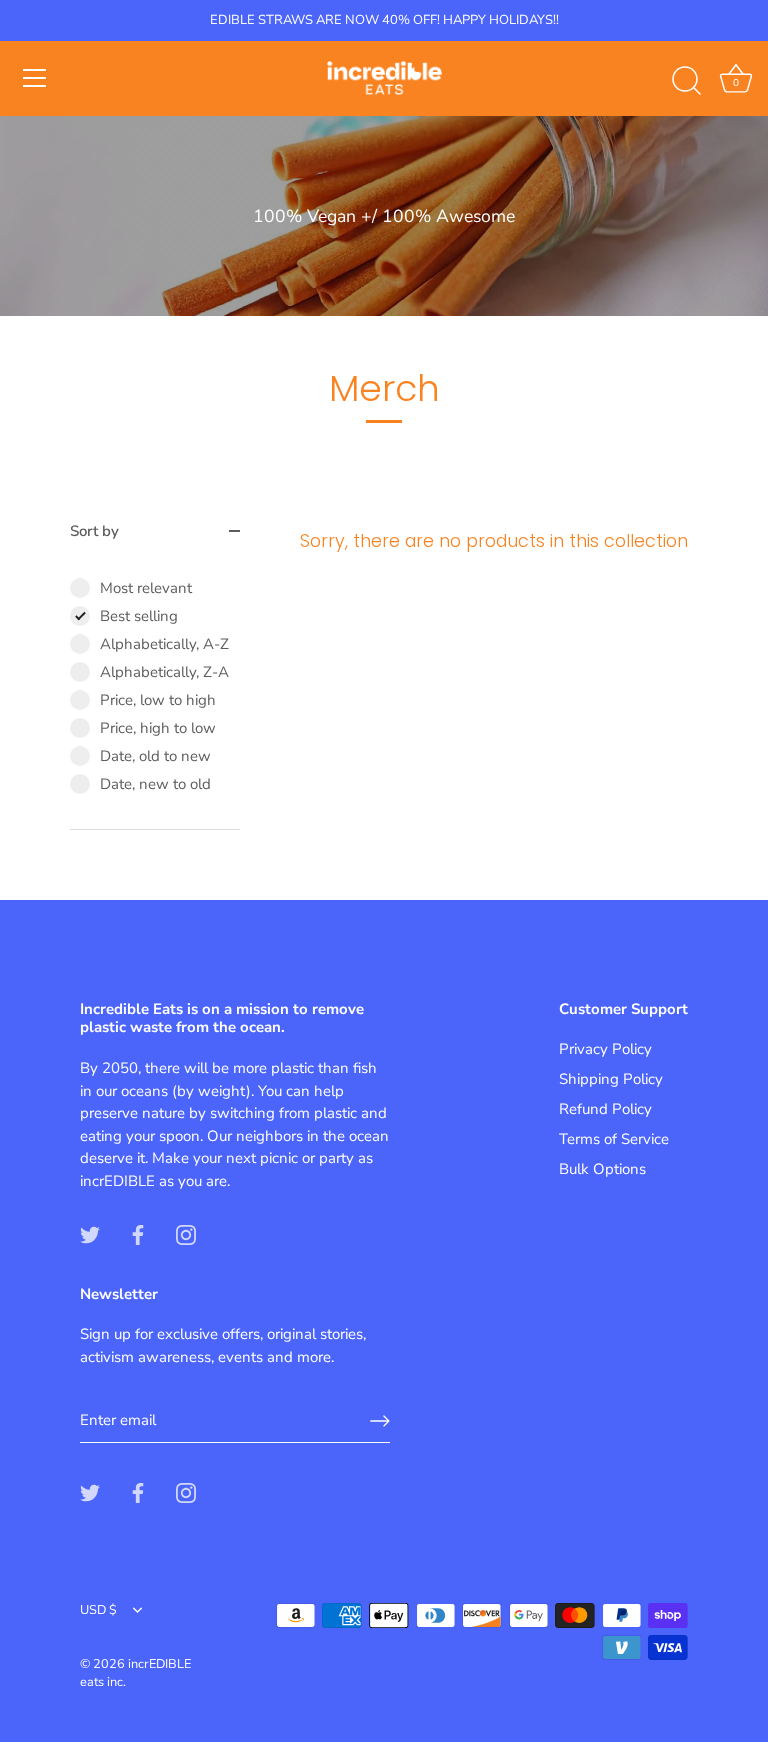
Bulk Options (602, 1169)
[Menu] (35, 78)
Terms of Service (614, 1139)
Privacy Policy (605, 1049)
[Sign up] (380, 1421)
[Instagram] (186, 1233)
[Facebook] (138, 1233)
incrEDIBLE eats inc (135, 1673)
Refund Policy (605, 1109)
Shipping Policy (611, 1079)
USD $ (98, 1611)
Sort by (94, 531)
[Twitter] (90, 1233)
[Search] (686, 81)
